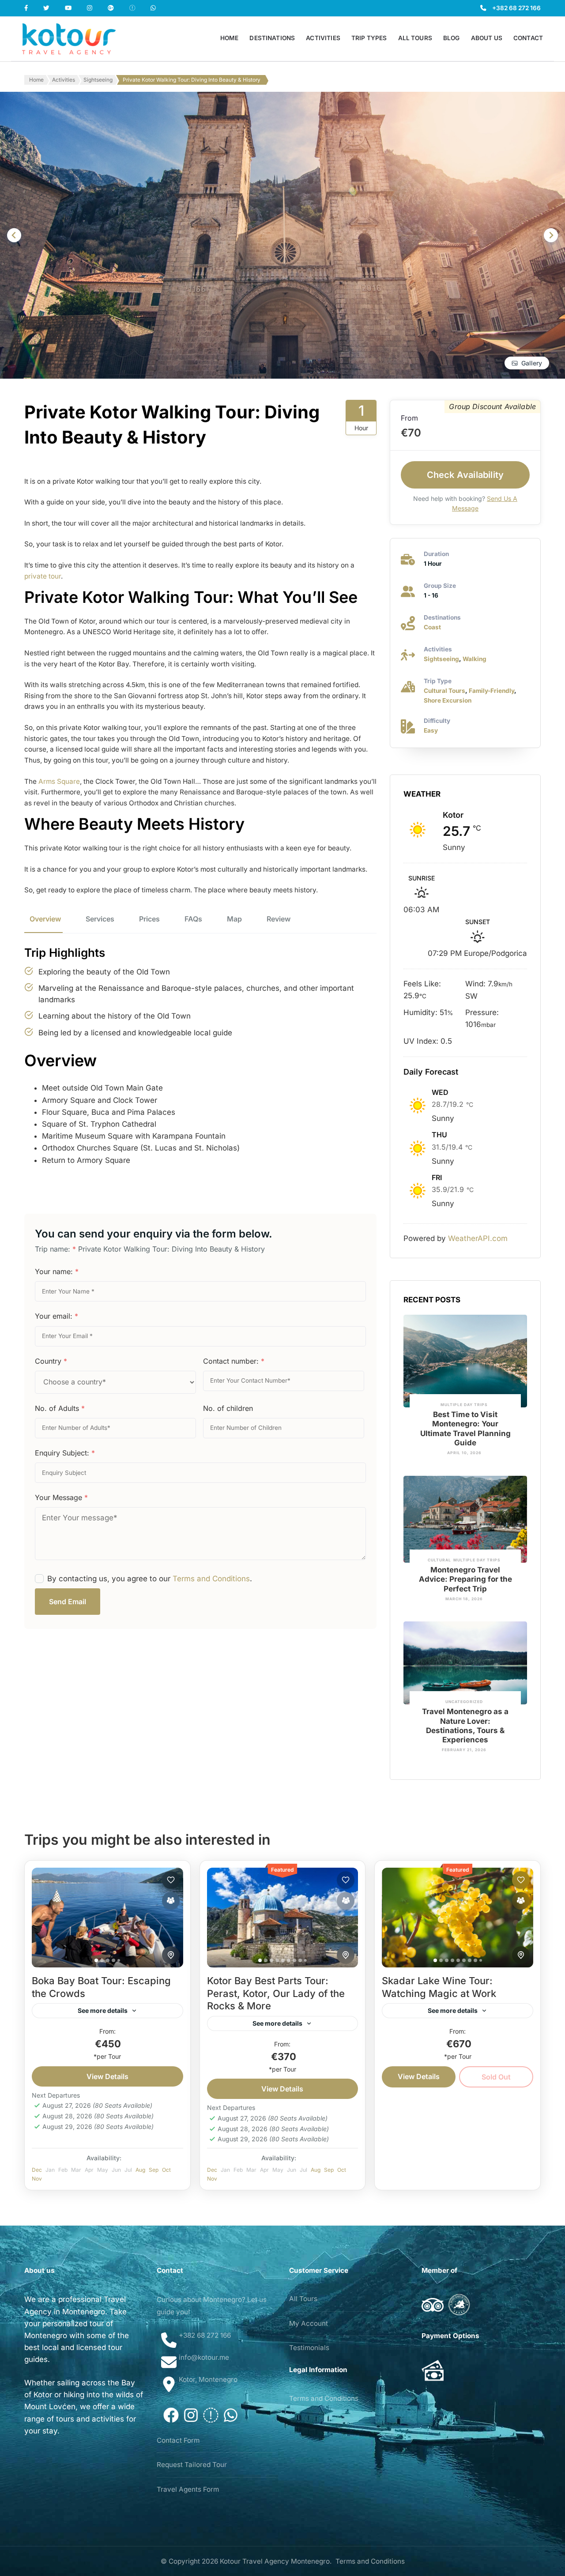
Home (230, 38)
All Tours (415, 38)
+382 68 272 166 (516, 8)
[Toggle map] (171, 1955)
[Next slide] (551, 235)
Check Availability (465, 475)
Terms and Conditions (211, 1579)
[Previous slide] (14, 235)
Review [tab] (279, 919)
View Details (107, 2076)
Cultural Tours (444, 691)
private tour (43, 576)
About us (487, 38)
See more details (103, 2010)
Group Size (440, 586)
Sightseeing (441, 659)
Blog (452, 38)
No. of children (228, 1408)
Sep (154, 2170)
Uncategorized (464, 1702)
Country (51, 1361)
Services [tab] (100, 919)
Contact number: (234, 1361)
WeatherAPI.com (478, 1238)
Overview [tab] (45, 919)
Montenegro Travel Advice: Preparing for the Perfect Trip (465, 1579)
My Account (309, 2323)
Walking (475, 659)
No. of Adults (60, 1408)
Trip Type (438, 681)
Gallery (532, 363)
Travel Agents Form (188, 2489)
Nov (37, 2179)
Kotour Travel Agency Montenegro (275, 2561)
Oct (166, 2170)
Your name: (57, 1271)
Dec (37, 2170)
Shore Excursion (448, 700)
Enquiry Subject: (65, 1453)
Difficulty (437, 721)
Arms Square (59, 781)
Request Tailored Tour (192, 2465)
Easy (431, 730)
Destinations (272, 38)
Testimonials (309, 2348)
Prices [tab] (149, 919)
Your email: (56, 1316)
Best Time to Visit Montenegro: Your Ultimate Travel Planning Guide (465, 1429)
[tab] (96, 1960)
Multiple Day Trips (464, 1405)
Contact (528, 38)
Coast (432, 627)
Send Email (68, 1602)
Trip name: (55, 1249)
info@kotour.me (204, 2357)
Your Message (61, 1497)
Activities (323, 38)
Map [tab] (234, 919)
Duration (436, 554)
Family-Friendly (492, 691)
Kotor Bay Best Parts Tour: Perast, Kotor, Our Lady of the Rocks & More (276, 1993)
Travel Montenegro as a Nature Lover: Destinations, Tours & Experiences (465, 1726)
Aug (140, 2170)
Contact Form (178, 2440)
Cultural (439, 1560)
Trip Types (369, 38)
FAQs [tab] (193, 919)
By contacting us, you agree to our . (150, 1579)
